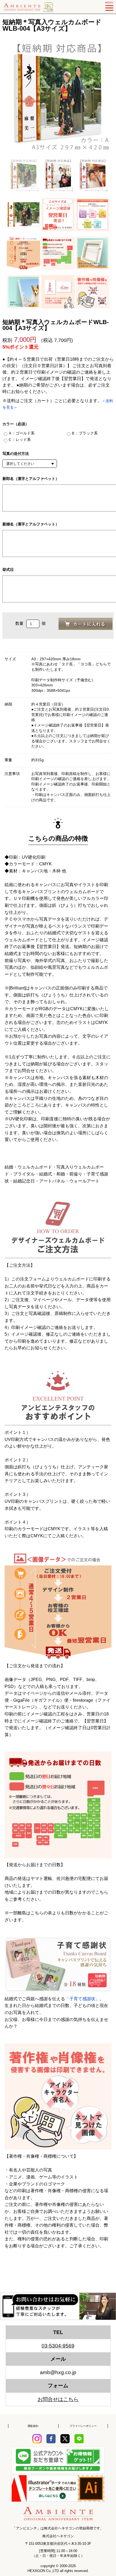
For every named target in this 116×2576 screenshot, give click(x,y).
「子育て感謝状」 (82, 1999)
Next (109, 98)
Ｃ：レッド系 (19, 440)
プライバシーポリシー (83, 2426)
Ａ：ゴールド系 (21, 433)
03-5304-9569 (58, 2346)
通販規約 (33, 2426)
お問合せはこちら (58, 2399)
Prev (7, 98)
